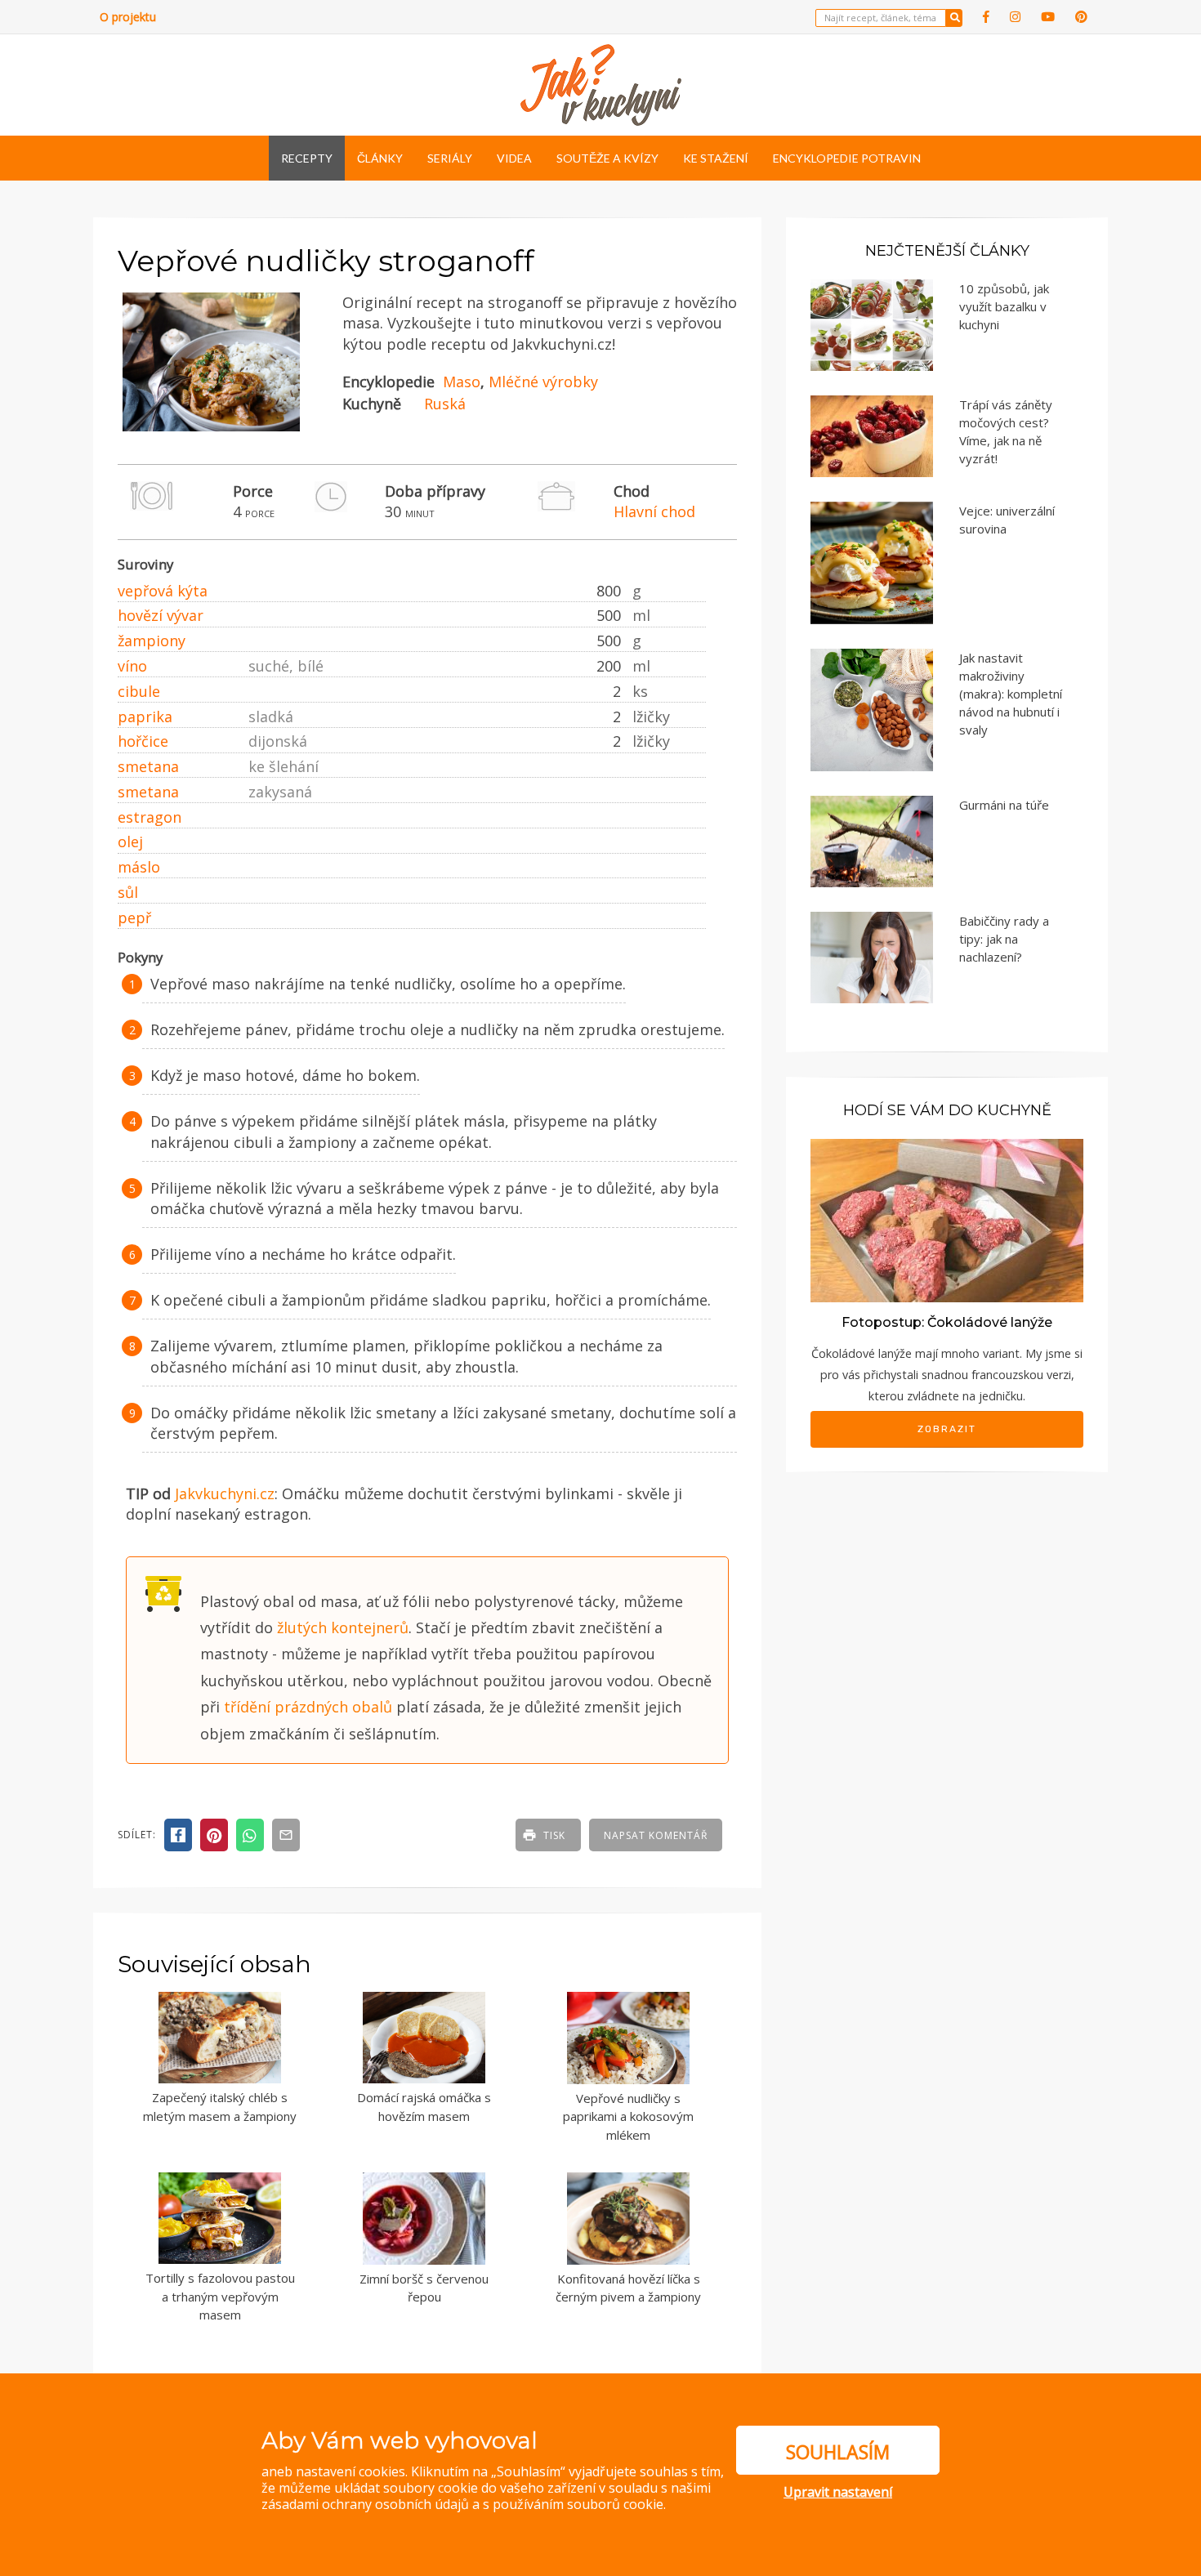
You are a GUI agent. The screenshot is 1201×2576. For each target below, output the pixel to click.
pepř (134, 917)
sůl (128, 892)
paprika (145, 717)
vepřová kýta (163, 591)
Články (380, 158)
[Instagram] (1015, 17)
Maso (462, 382)
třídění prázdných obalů (308, 1707)
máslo (139, 867)
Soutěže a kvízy (607, 158)
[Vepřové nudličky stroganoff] (211, 427)
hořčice (143, 741)
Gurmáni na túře (1004, 805)
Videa (514, 158)
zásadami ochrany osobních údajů (365, 2504)
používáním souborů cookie (578, 2504)
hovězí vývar (161, 615)
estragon (150, 817)
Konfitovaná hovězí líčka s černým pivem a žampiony (628, 2288)
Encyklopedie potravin (847, 158)
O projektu (128, 17)
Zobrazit (947, 1429)
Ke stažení (716, 158)
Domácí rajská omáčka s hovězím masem (424, 2107)
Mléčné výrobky (543, 382)
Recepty (307, 158)
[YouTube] (1048, 17)
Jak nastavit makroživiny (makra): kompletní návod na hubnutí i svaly (1011, 694)
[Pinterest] (1081, 17)
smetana (148, 766)
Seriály (450, 158)
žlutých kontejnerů (343, 1627)
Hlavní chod (654, 511)
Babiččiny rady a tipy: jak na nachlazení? (1004, 939)
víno (132, 666)
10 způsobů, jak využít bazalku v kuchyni (1004, 306)
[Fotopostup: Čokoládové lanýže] (947, 1219)
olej (130, 842)
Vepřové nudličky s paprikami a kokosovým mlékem (628, 2116)
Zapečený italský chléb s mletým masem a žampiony (220, 2107)
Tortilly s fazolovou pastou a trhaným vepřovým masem (220, 2296)
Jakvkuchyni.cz (225, 1493)
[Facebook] (986, 17)
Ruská (445, 404)
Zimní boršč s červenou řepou (424, 2288)
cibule (139, 691)
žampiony (152, 641)
